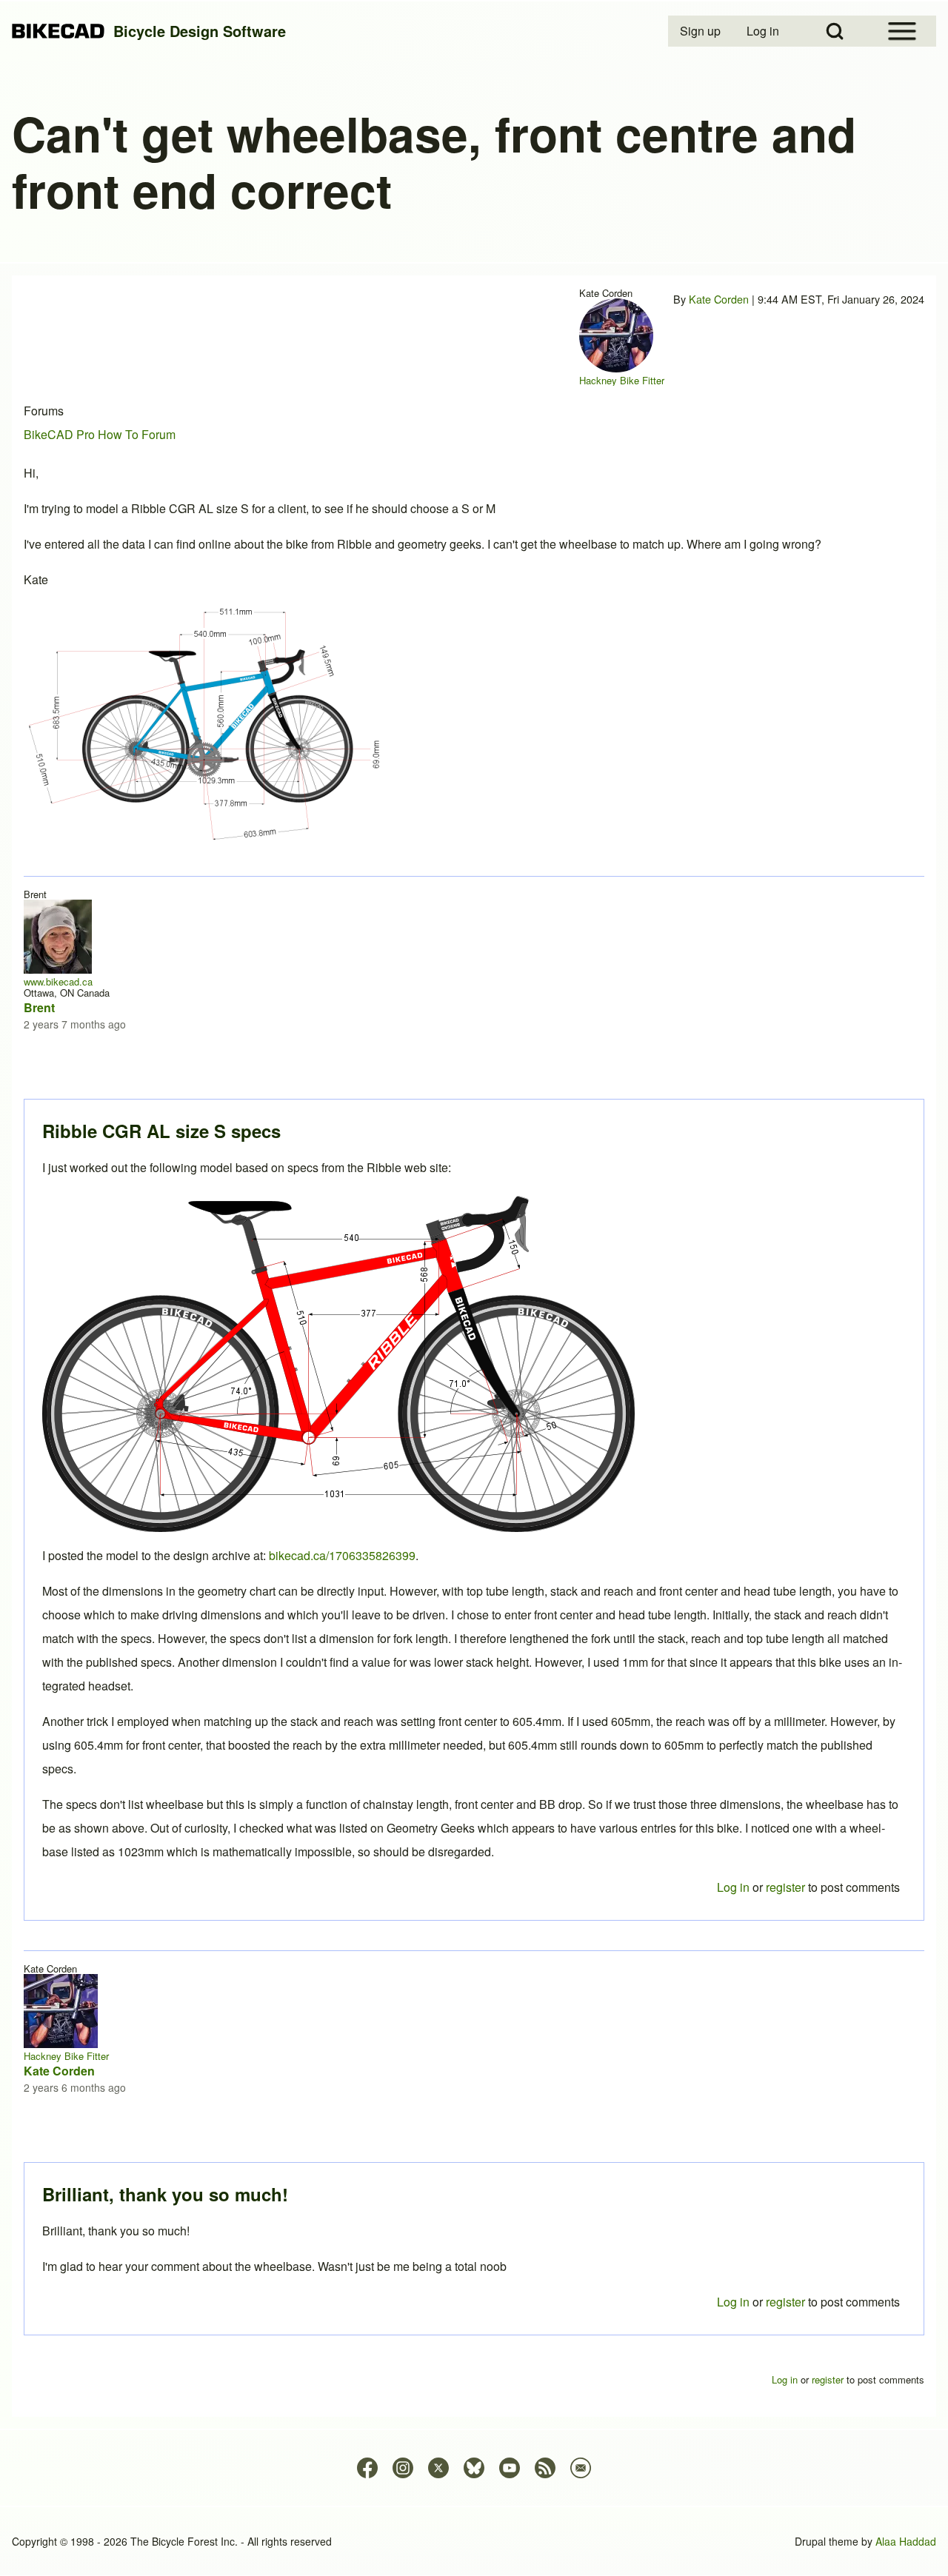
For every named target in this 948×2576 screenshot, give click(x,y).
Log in (733, 2302)
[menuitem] (701, 31)
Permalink (474, 1288)
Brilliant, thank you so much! (165, 2194)
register (785, 2302)
